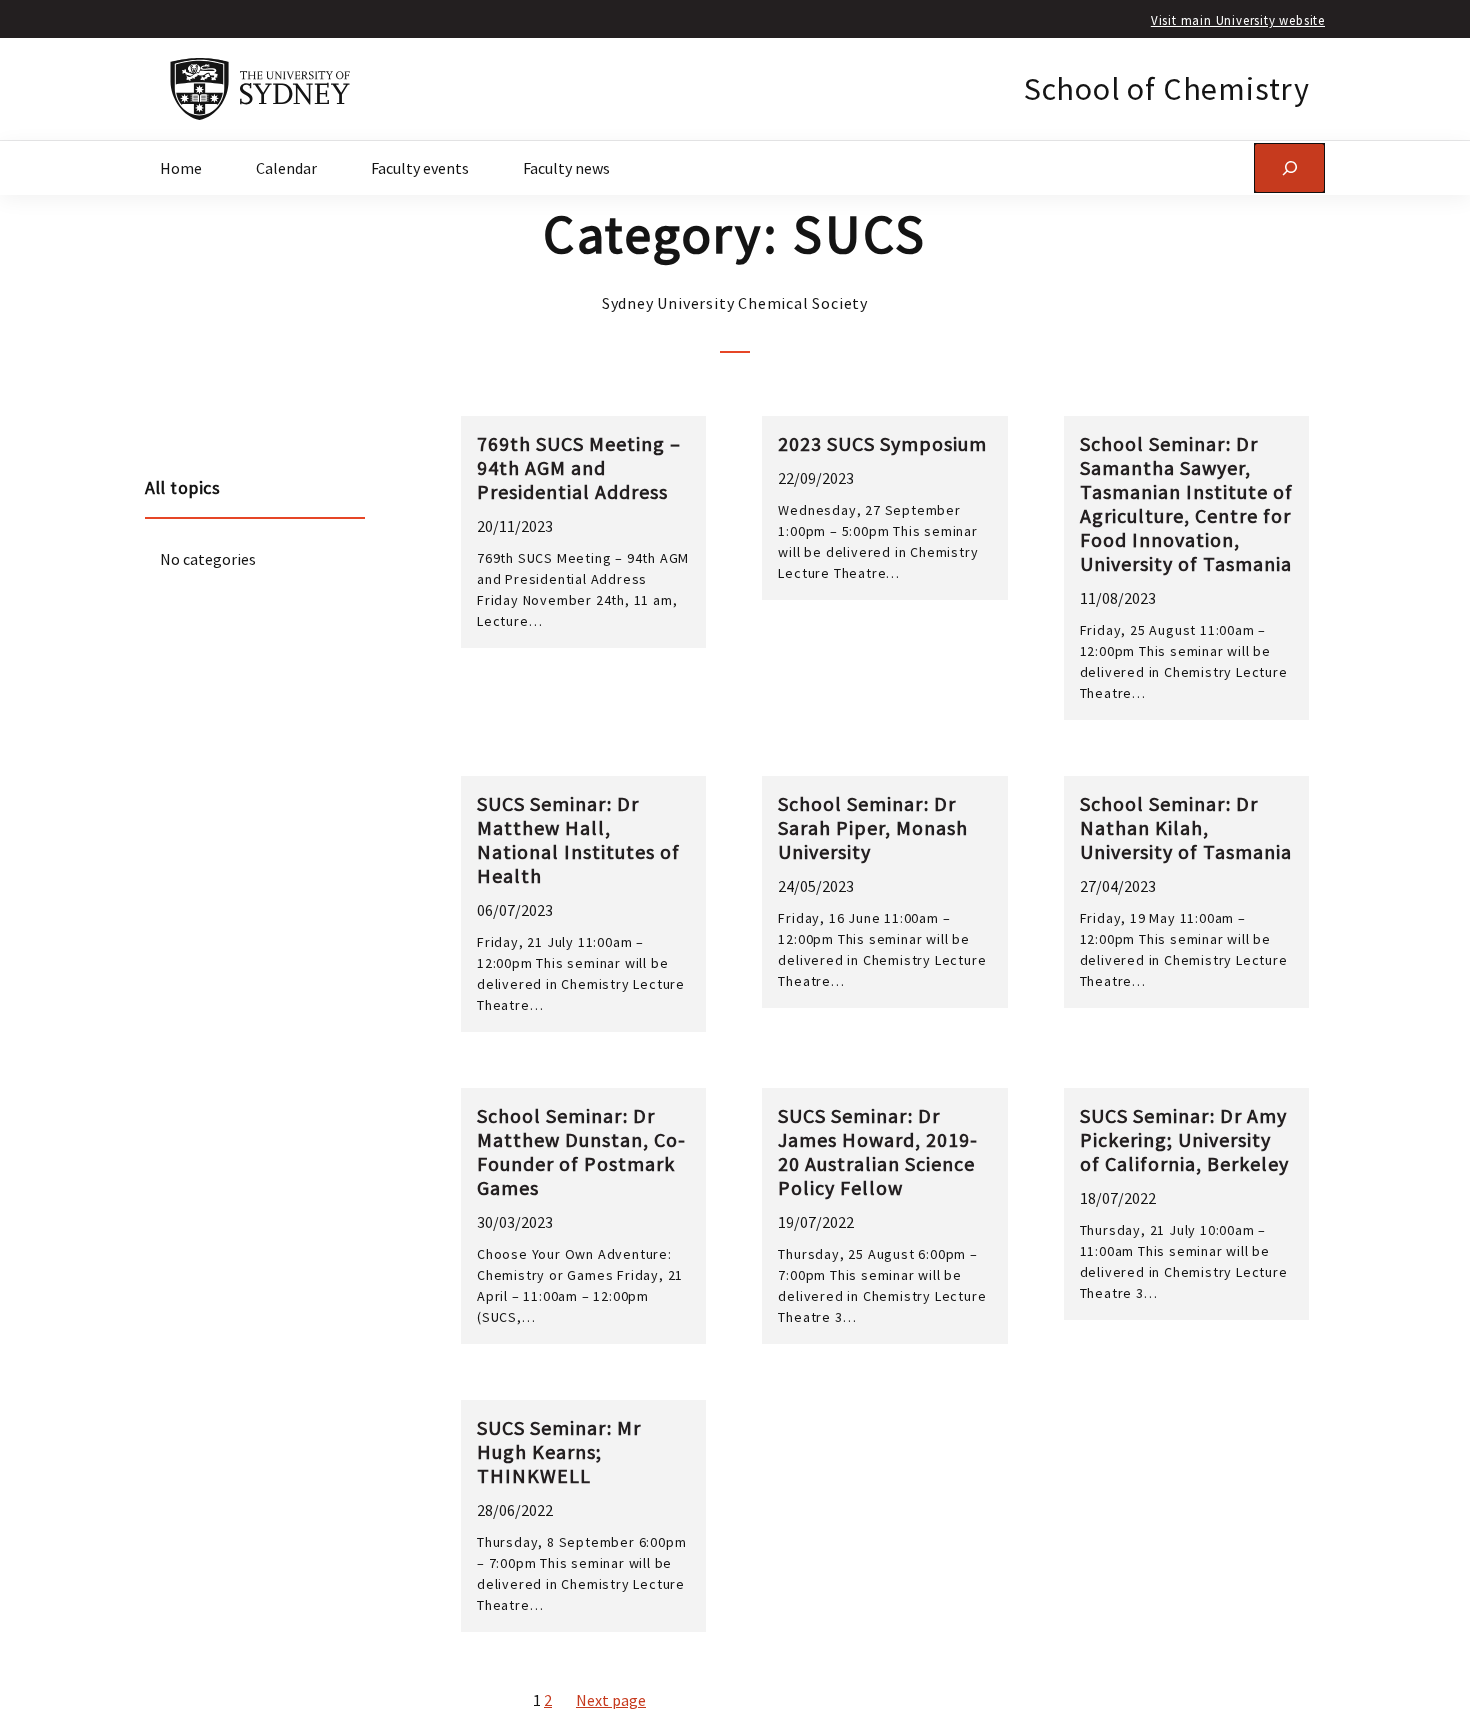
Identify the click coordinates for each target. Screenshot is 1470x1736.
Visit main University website (1238, 20)
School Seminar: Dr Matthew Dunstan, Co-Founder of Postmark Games (581, 1152)
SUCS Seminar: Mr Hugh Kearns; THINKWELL (559, 1452)
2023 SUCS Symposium (882, 444)
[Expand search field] (1289, 167)
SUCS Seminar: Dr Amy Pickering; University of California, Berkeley (1184, 1140)
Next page (611, 1700)
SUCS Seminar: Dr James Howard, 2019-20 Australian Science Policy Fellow (878, 1152)
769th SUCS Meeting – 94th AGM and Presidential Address (579, 468)
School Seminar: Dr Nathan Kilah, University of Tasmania (1186, 828)
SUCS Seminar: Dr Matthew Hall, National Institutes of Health (578, 840)
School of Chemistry (1167, 89)
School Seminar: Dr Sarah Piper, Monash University (873, 828)
